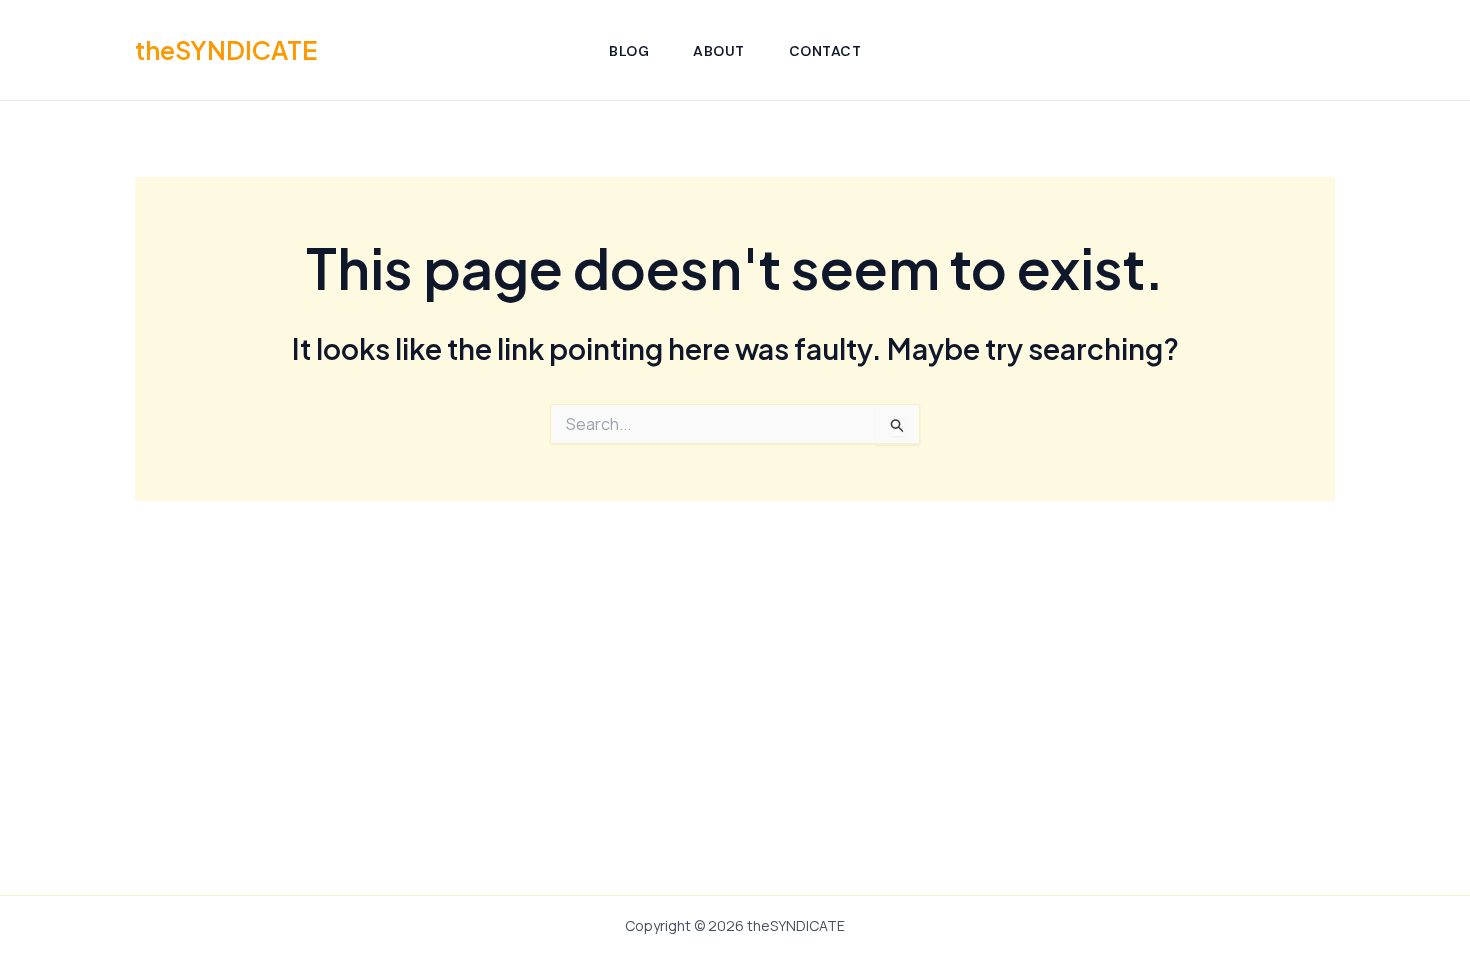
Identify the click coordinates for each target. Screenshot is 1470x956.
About (719, 51)
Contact (825, 51)
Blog (629, 51)
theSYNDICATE (226, 50)
